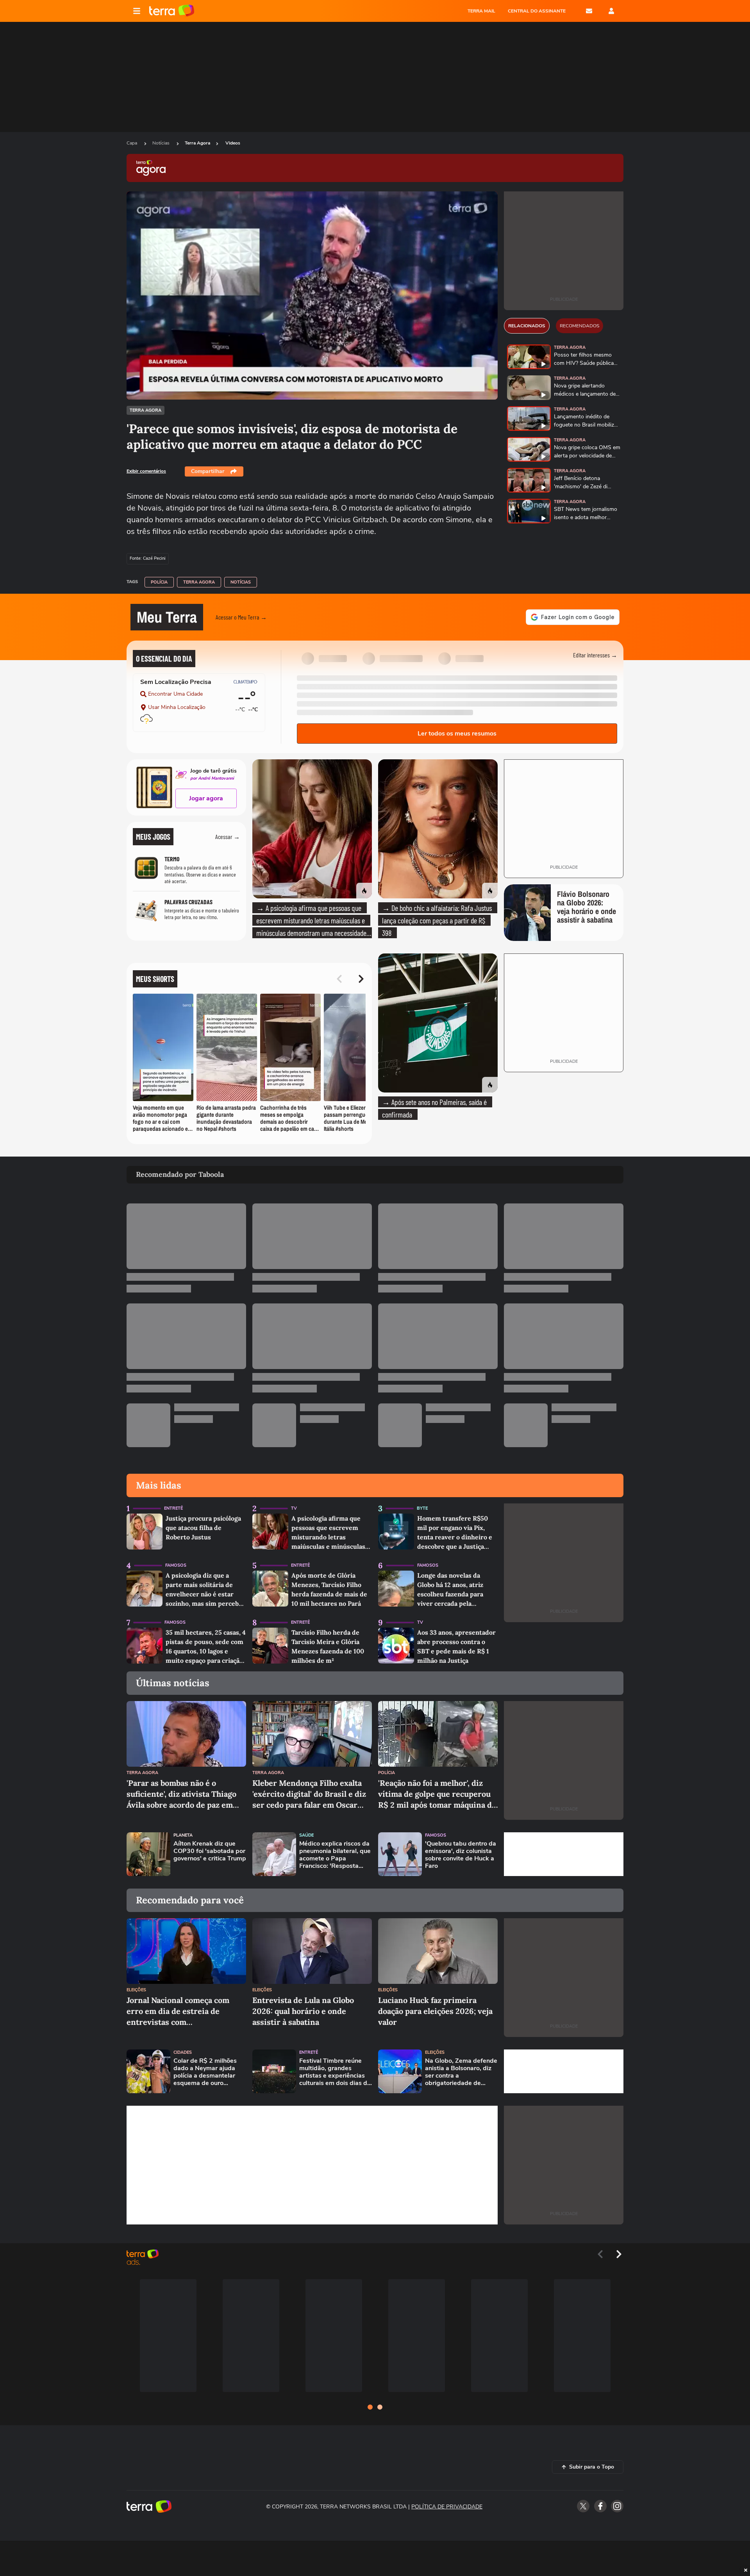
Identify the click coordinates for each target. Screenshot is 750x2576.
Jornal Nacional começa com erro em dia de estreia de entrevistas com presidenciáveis (178, 2011)
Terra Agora (197, 143)
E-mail (589, 11)
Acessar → (228, 836)
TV (294, 1508)
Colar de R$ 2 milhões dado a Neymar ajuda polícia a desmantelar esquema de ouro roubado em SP (205, 2072)
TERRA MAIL (481, 11)
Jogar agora (206, 798)
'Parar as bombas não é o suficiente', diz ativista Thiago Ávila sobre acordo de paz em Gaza (181, 1794)
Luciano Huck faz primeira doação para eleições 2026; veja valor (435, 2011)
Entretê (173, 1508)
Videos (233, 143)
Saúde (306, 1835)
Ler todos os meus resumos (457, 734)
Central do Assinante (537, 11)
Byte (422, 1508)
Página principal (172, 11)
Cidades (183, 2052)
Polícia (159, 582)
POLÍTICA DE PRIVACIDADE (447, 2507)
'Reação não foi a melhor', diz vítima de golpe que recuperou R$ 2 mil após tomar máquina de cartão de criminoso (437, 1794)
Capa (132, 143)
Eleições (136, 1990)
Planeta (183, 1835)
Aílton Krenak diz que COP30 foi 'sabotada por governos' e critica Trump (210, 1851)
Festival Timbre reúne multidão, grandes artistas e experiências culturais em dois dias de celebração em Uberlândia (335, 2072)
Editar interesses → (595, 655)
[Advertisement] (564, 1854)
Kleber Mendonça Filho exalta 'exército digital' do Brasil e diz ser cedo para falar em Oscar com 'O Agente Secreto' (309, 1794)
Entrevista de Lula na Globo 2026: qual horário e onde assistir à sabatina (303, 2011)
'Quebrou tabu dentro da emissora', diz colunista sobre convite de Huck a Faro (461, 1855)
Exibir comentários (146, 471)
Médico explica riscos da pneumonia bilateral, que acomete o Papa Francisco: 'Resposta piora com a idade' (335, 1855)
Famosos (176, 1565)
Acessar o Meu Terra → (241, 617)
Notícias (162, 143)
